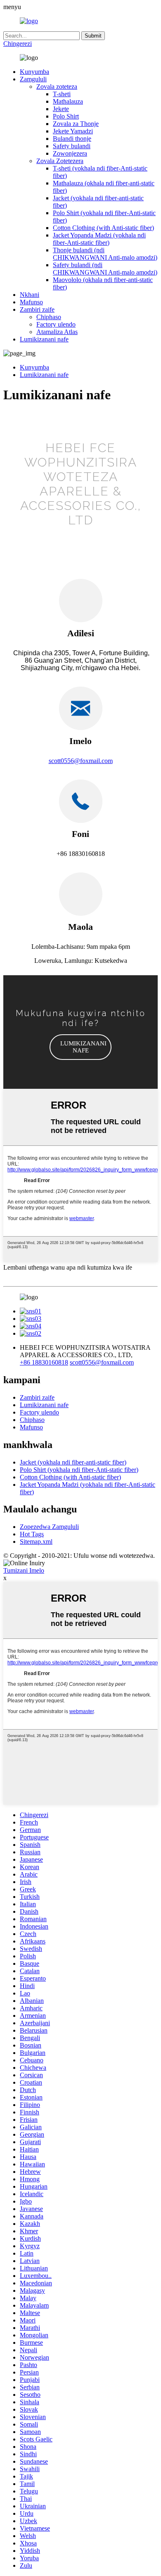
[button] (80, 1047)
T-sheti (62, 94)
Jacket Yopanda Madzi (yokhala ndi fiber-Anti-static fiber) (99, 239)
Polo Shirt (66, 116)
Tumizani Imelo (24, 1570)
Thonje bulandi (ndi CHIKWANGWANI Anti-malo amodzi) (105, 254)
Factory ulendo (56, 324)
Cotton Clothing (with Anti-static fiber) (103, 228)
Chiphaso (49, 317)
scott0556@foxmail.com (81, 761)
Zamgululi (33, 79)
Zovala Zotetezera (60, 161)
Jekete (61, 109)
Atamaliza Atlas (57, 332)
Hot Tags (32, 1534)
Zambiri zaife (37, 309)
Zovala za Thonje (76, 124)
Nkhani (30, 295)
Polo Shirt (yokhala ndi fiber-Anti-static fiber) (79, 1470)
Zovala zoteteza (57, 86)
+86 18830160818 (44, 1362)
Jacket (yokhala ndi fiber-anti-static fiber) (73, 1462)
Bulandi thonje (72, 139)
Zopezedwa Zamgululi (49, 1527)
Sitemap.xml (36, 1542)
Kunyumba (34, 72)
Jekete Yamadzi (73, 131)
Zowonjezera (70, 153)
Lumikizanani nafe (44, 339)
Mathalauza (68, 101)
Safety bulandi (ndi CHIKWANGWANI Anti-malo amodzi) (105, 269)
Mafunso (31, 302)
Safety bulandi (72, 146)
